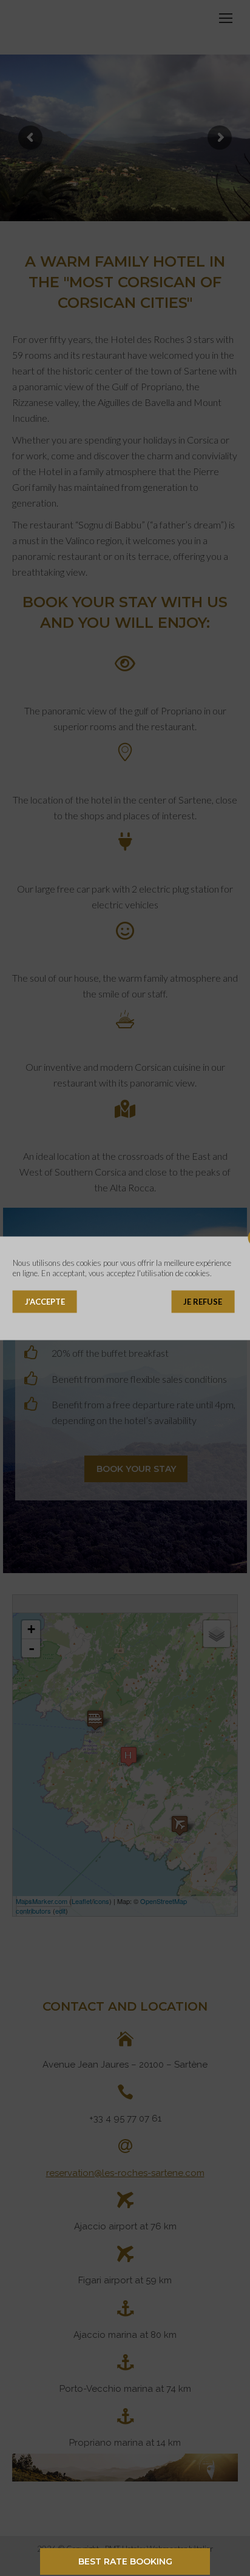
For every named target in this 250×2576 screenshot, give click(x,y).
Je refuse (203, 1301)
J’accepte (45, 1301)
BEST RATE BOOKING (125, 2561)
